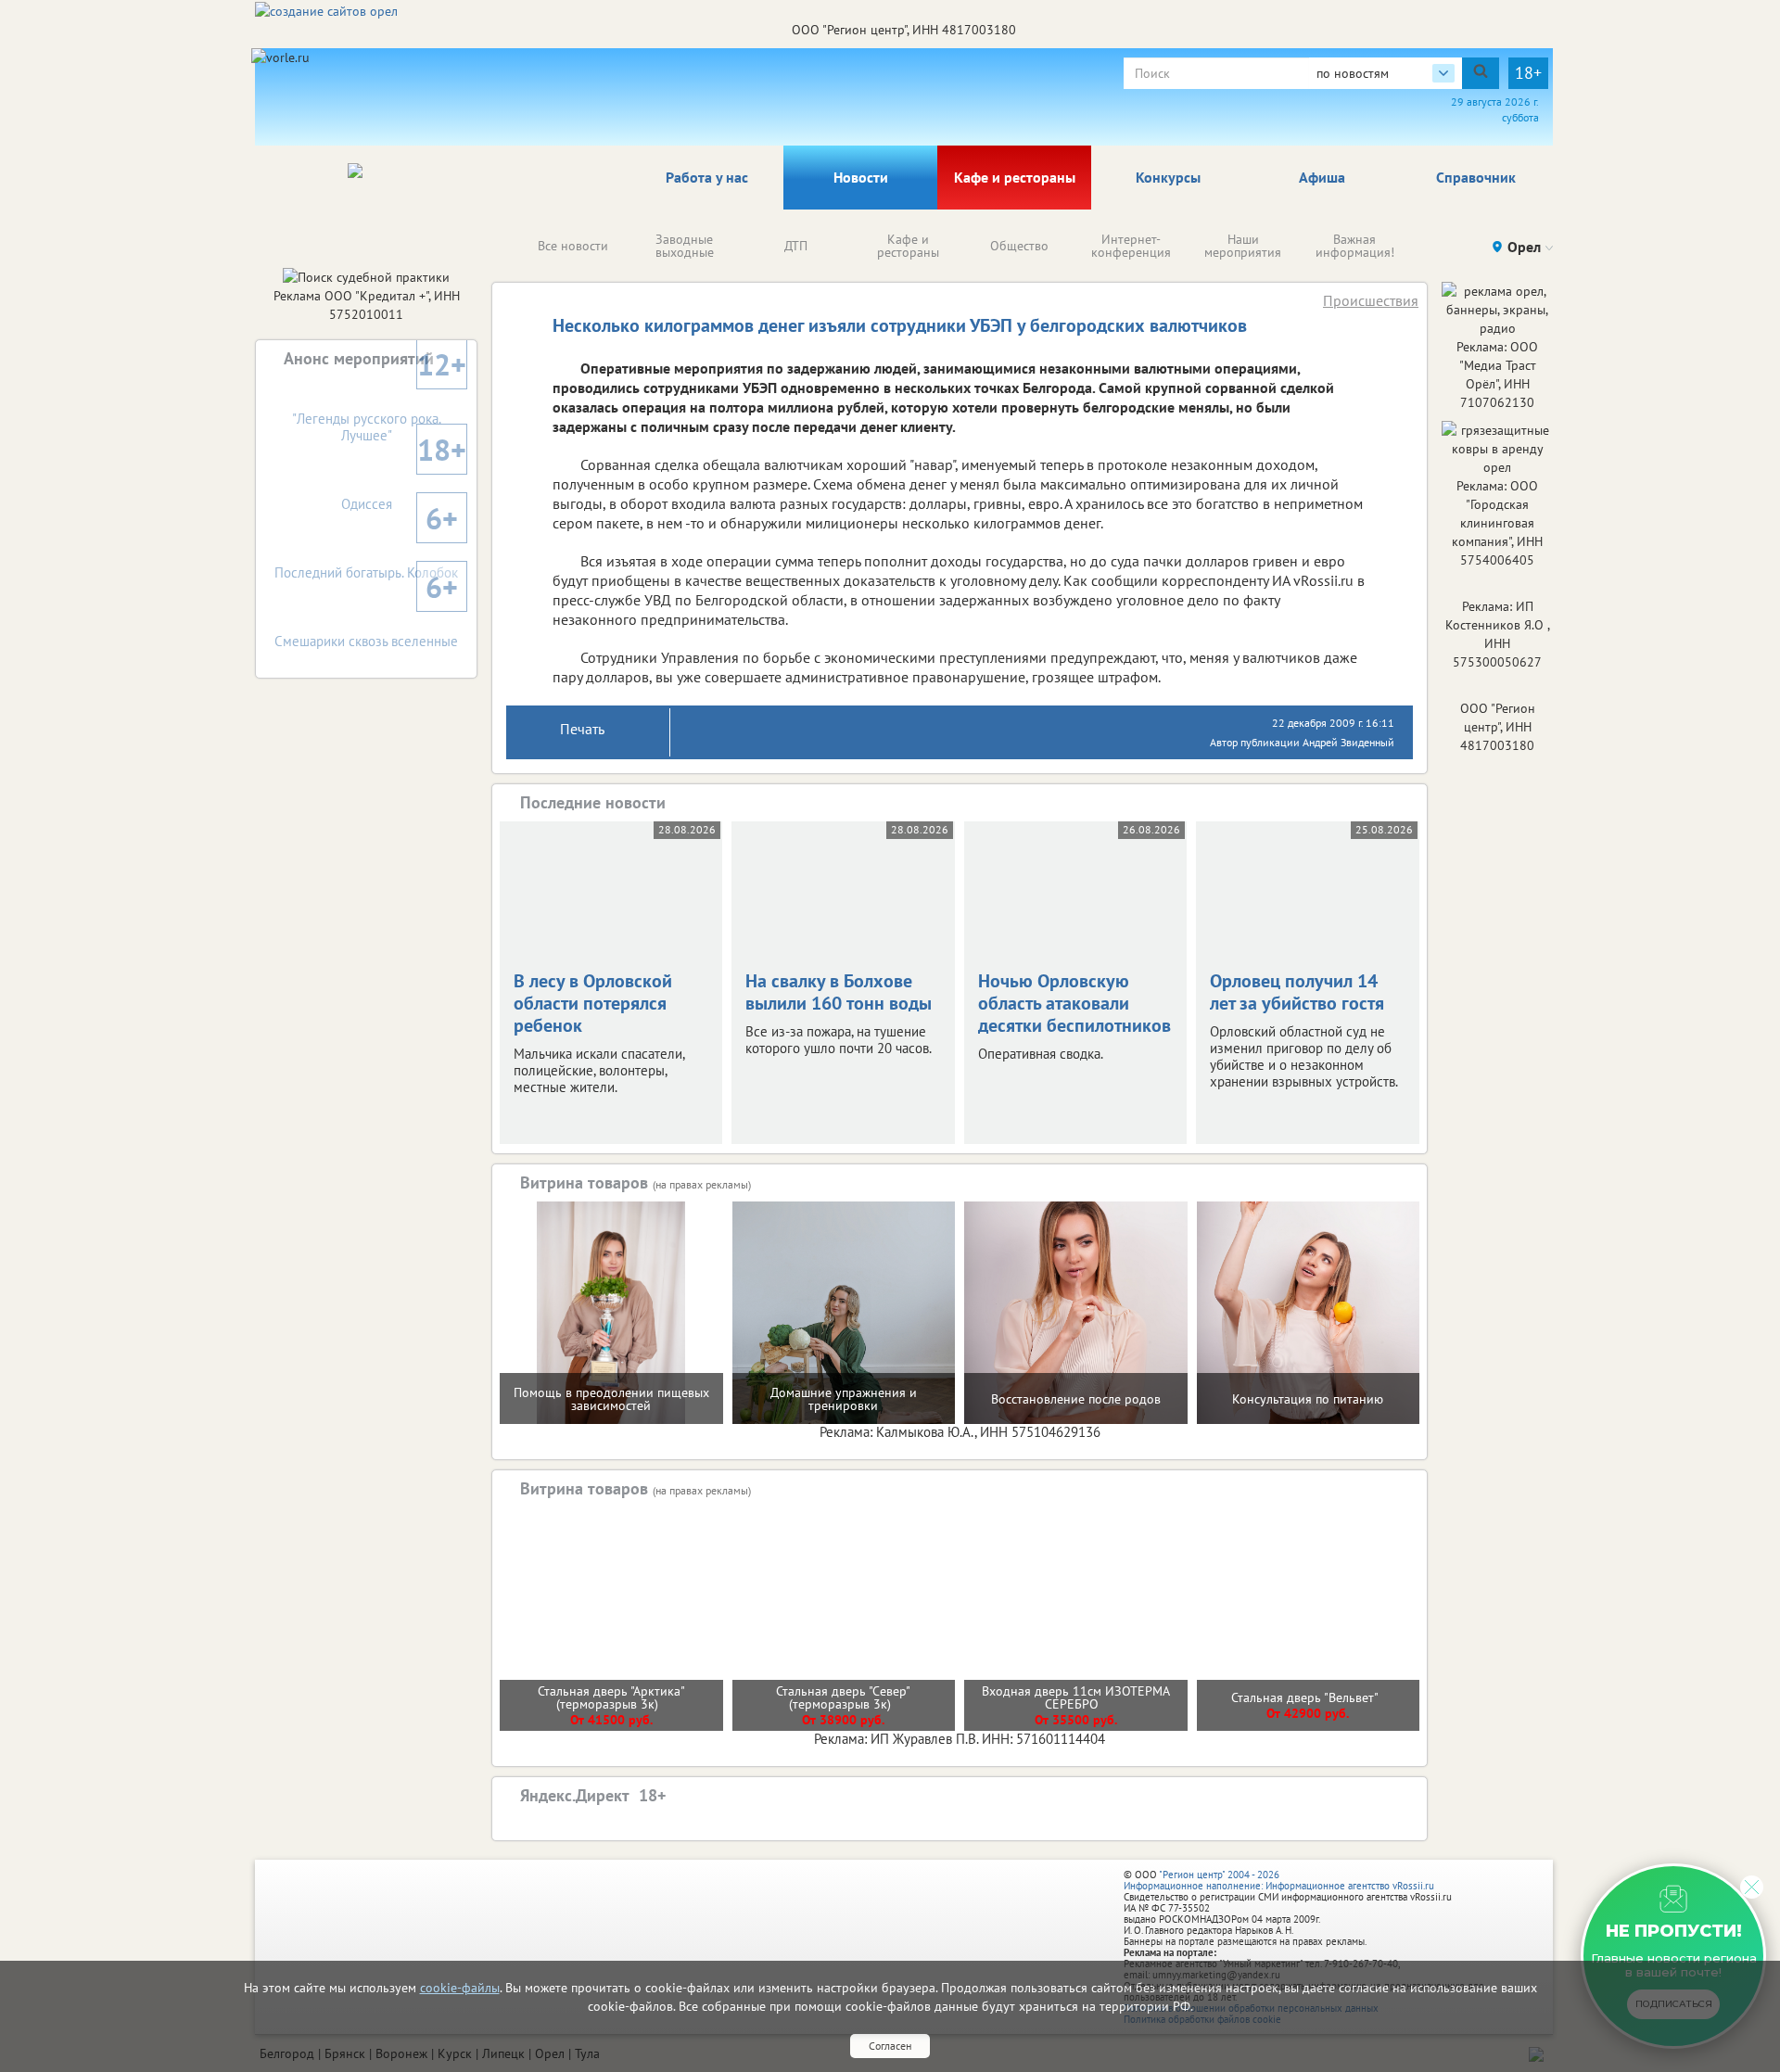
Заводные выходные (685, 246)
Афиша (1322, 177)
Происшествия (1371, 300)
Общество (1019, 246)
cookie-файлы (460, 1988)
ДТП (796, 246)
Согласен (890, 2046)
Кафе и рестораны (1015, 177)
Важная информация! (1355, 246)
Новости (861, 177)
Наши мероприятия (1243, 246)
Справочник (1476, 177)
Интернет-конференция (1131, 246)
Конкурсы (1168, 177)
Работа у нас (707, 177)
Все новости (573, 246)
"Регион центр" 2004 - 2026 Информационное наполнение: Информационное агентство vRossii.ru (1279, 1880)
